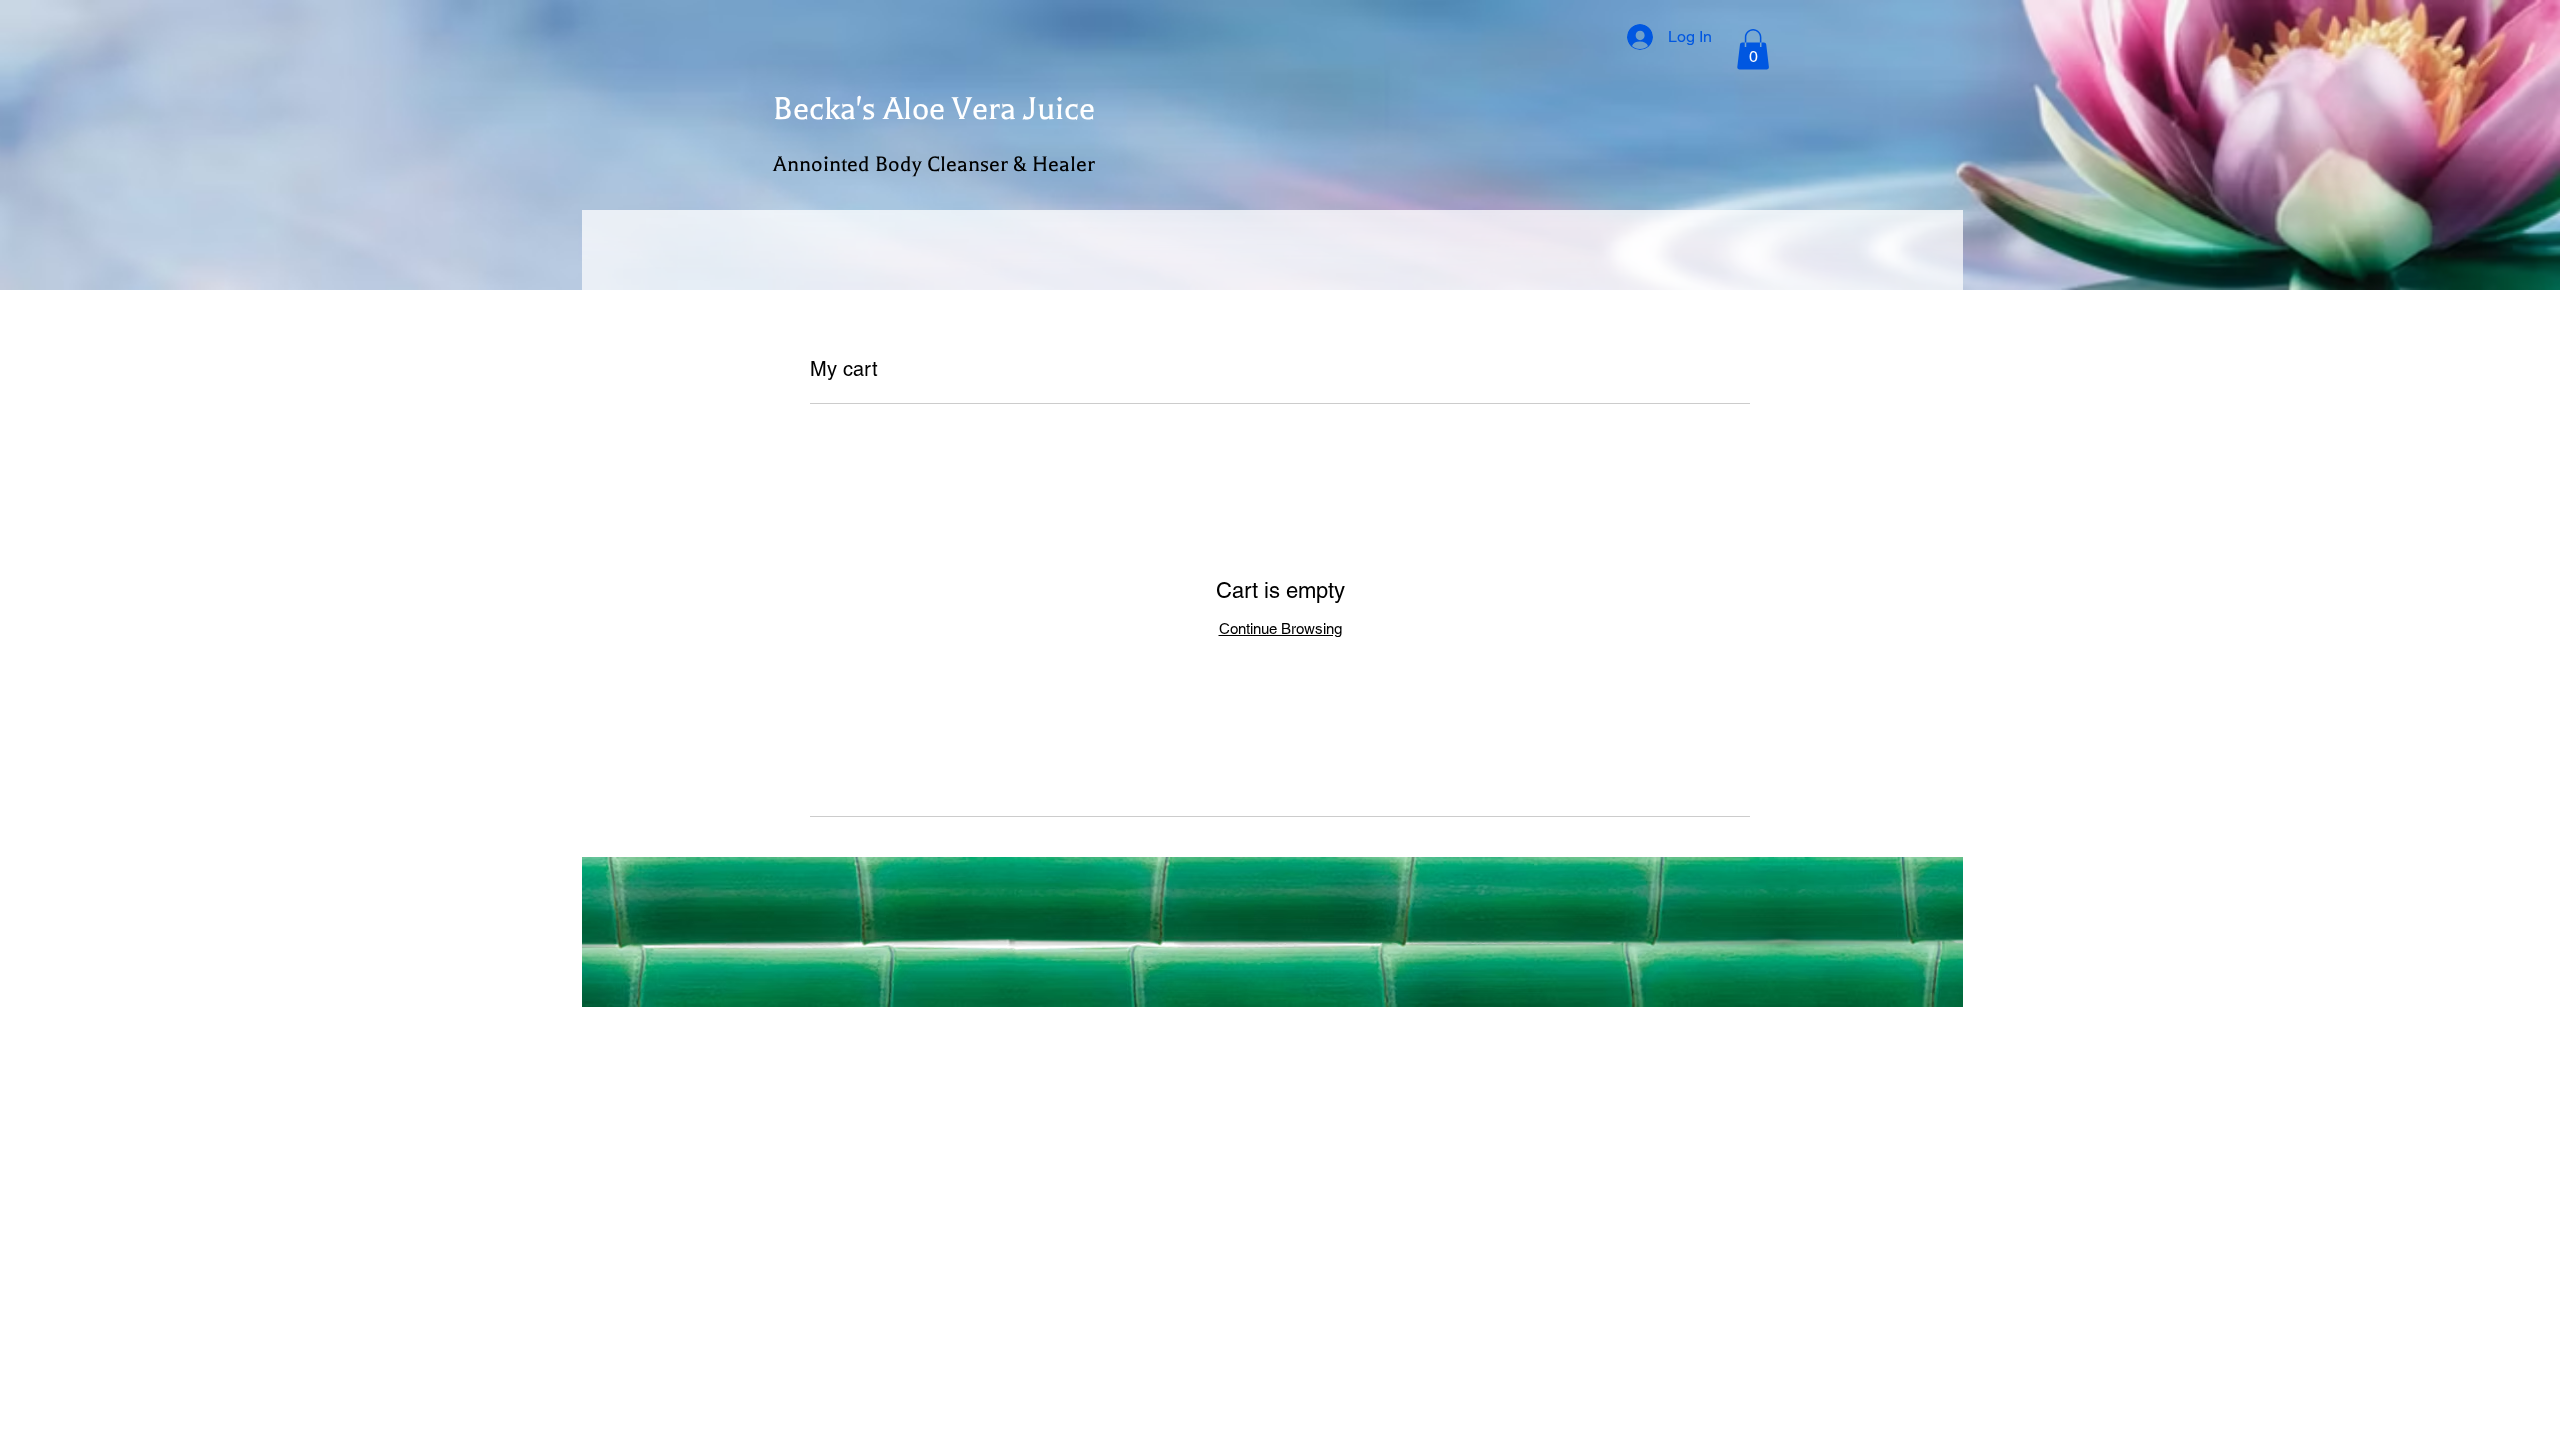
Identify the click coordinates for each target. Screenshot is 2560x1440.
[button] (1753, 49)
